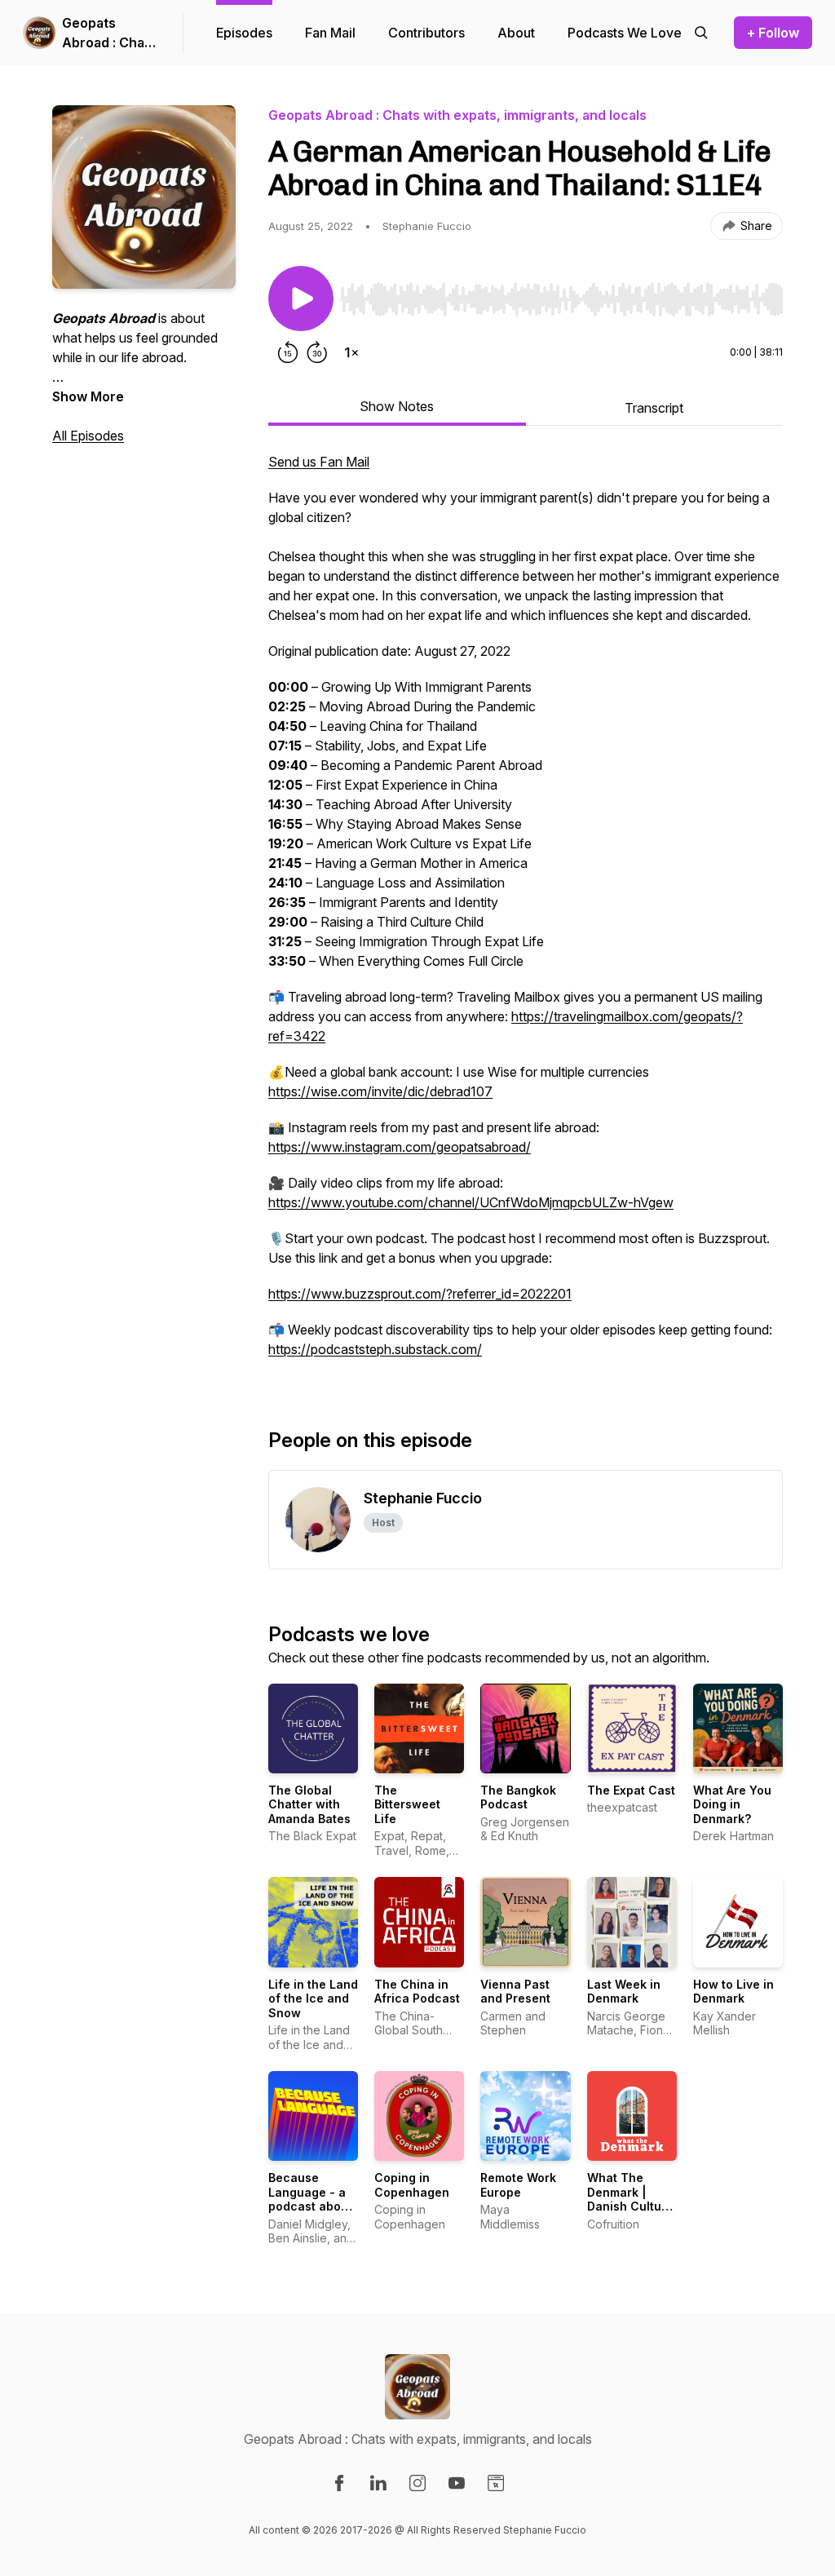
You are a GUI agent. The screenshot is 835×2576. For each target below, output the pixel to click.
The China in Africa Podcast (417, 1992)
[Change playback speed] (351, 352)
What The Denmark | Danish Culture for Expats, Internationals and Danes (630, 2213)
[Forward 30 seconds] (317, 352)
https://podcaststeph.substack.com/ (375, 1349)
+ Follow (773, 33)
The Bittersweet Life (407, 1804)
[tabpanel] (526, 914)
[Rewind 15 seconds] (288, 352)
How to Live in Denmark (733, 1992)
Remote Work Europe (518, 2185)
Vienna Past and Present (515, 1992)
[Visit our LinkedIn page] (378, 2483)
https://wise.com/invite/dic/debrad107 (380, 1091)
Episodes (244, 33)
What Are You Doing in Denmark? (732, 1804)
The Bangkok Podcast (518, 1797)
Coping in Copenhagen (412, 2185)
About (516, 33)
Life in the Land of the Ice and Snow (313, 1998)
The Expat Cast (631, 1790)
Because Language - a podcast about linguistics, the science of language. (311, 2213)
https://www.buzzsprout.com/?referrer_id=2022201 (420, 1294)
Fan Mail (330, 33)
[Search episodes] (701, 33)
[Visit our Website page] (496, 2483)
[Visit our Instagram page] (417, 2483)
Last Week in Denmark (624, 1992)
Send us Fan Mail (319, 462)
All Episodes (88, 436)
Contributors (426, 33)
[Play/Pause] (301, 299)
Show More (88, 396)
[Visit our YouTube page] (457, 2483)
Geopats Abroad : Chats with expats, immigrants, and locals (109, 33)
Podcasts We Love (625, 33)
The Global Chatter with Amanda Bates (309, 1804)
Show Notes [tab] (397, 406)
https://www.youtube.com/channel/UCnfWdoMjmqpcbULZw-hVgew (471, 1202)
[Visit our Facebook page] (339, 2483)
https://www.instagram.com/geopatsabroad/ (400, 1147)
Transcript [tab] (654, 408)
